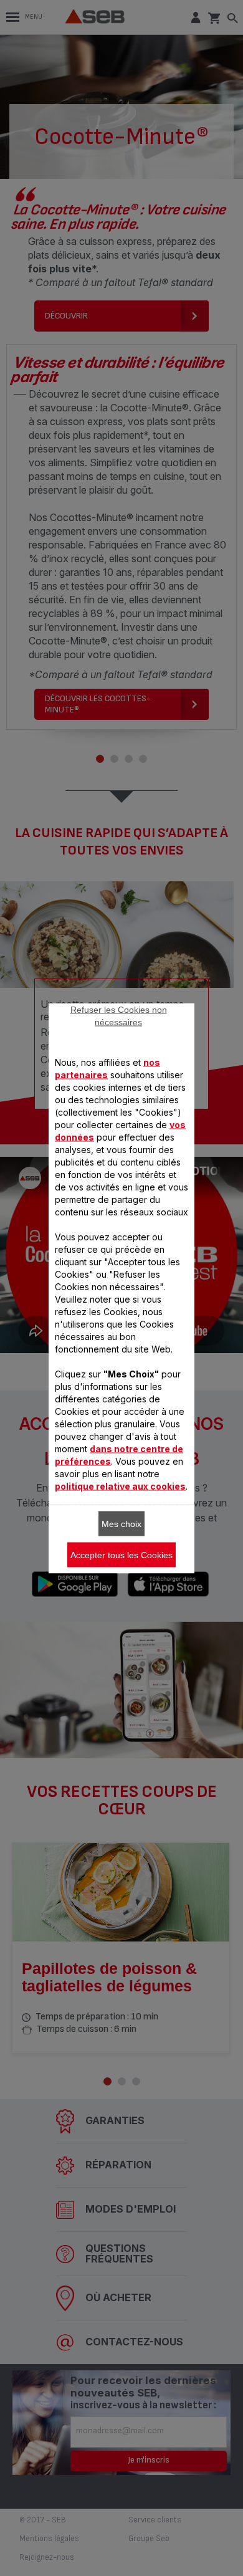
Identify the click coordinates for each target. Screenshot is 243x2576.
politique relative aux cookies (120, 1486)
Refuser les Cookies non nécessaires (119, 1015)
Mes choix (121, 1523)
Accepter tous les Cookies (121, 1554)
